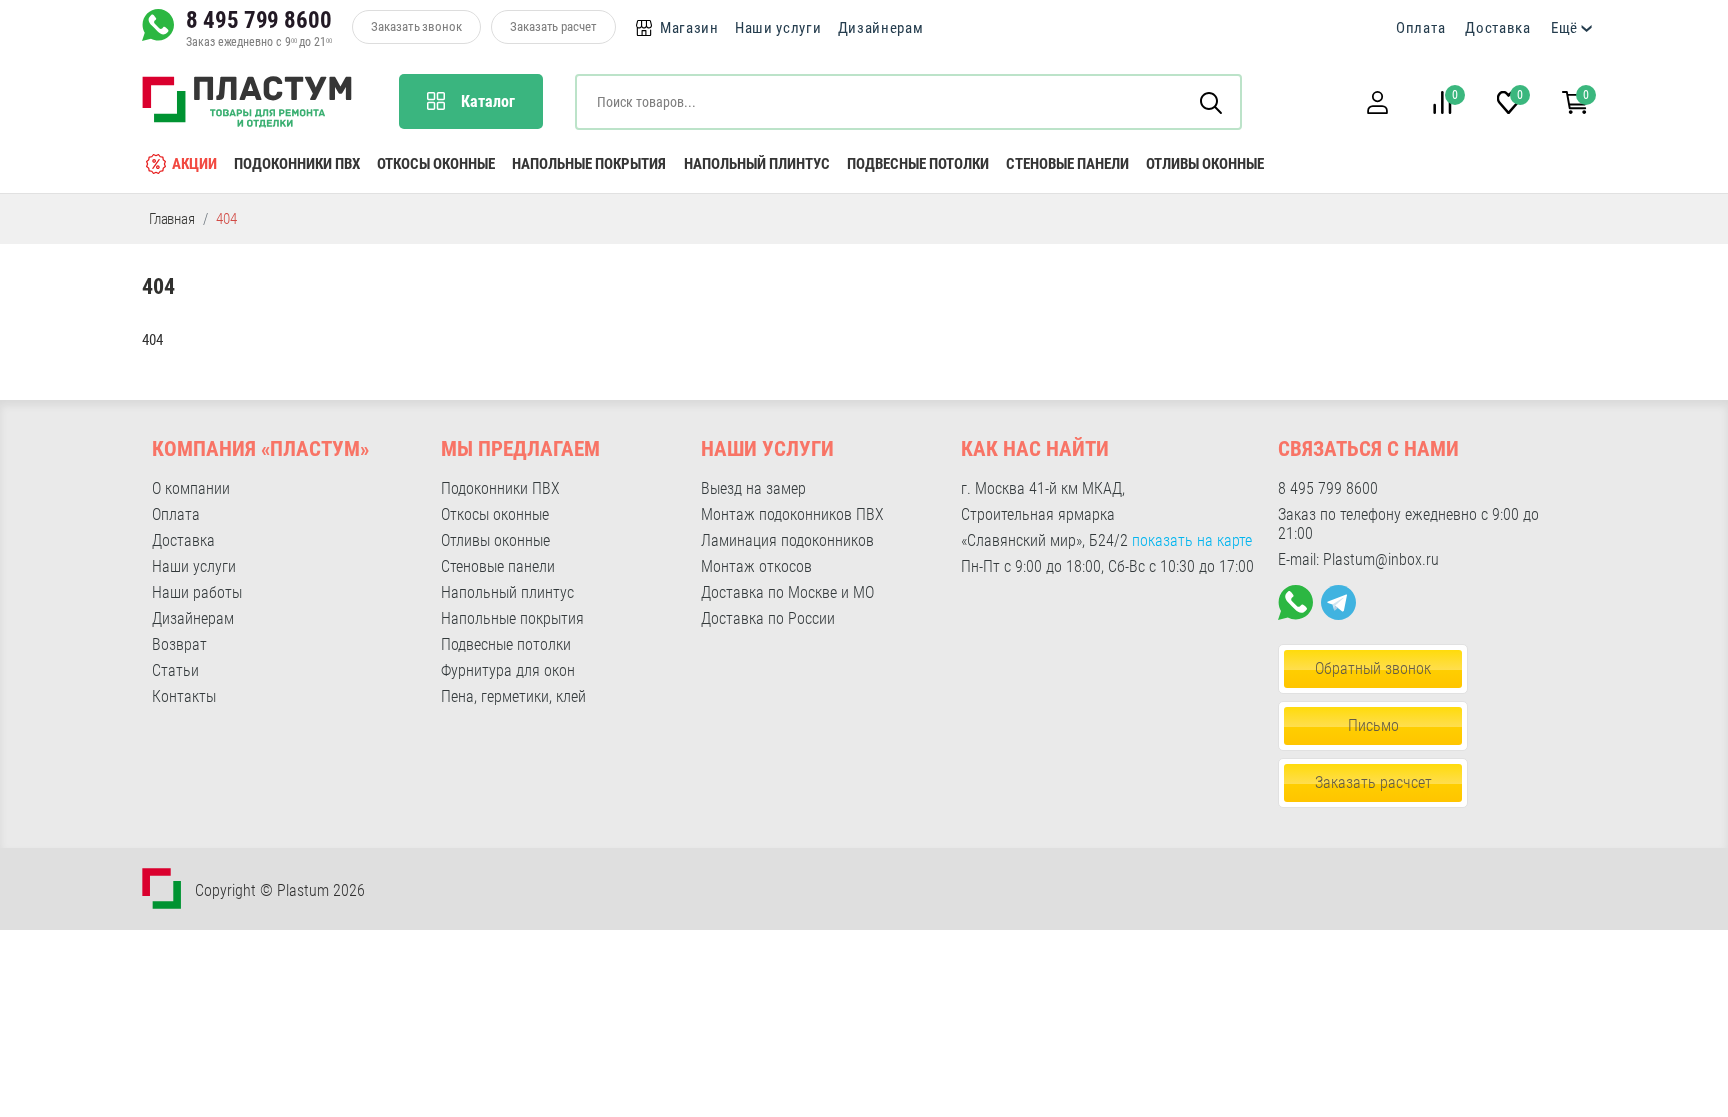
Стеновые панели (1067, 164)
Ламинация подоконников (787, 540)
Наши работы (197, 592)
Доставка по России (768, 618)
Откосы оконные (436, 164)
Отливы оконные (1205, 164)
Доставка (1498, 28)
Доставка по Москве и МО (787, 592)
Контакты (184, 696)
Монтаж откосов (756, 566)
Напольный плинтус (757, 164)
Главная (172, 219)
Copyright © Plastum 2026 (280, 890)
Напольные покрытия (589, 164)
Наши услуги (778, 28)
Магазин (689, 28)
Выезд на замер (753, 488)
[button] (1377, 102)
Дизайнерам (881, 28)
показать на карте (1192, 540)
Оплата (1420, 28)
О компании (191, 488)
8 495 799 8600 (259, 20)
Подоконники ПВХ (297, 164)
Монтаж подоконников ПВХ (792, 514)
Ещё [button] (1564, 28)
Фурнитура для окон (508, 670)
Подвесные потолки (918, 164)
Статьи (175, 670)
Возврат (179, 644)
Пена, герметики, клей (513, 696)
